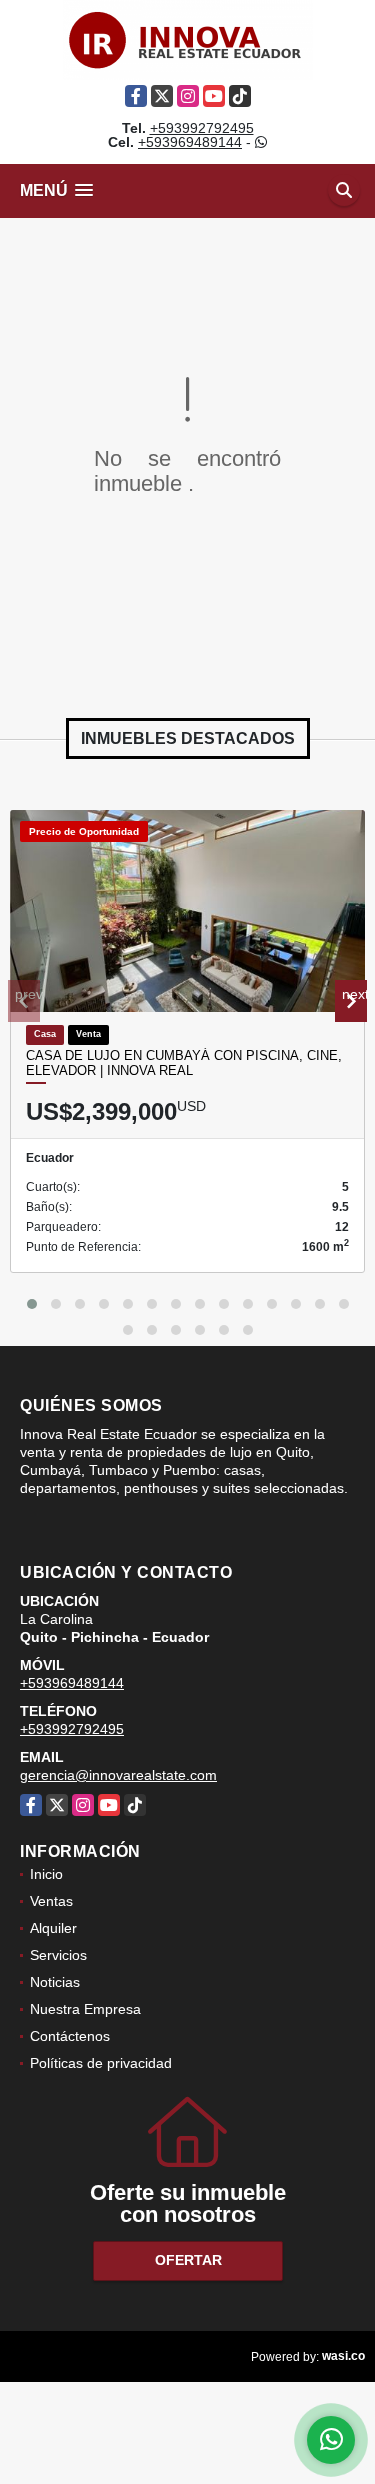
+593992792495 (202, 128)
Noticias (55, 1982)
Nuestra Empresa (85, 2009)
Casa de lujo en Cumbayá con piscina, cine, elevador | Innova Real (184, 1063)
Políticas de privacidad (101, 2063)
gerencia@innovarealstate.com (118, 1775)
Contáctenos (70, 2036)
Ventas (51, 1901)
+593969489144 (190, 142)
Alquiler (53, 1928)
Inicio (46, 1874)
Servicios (58, 1955)
